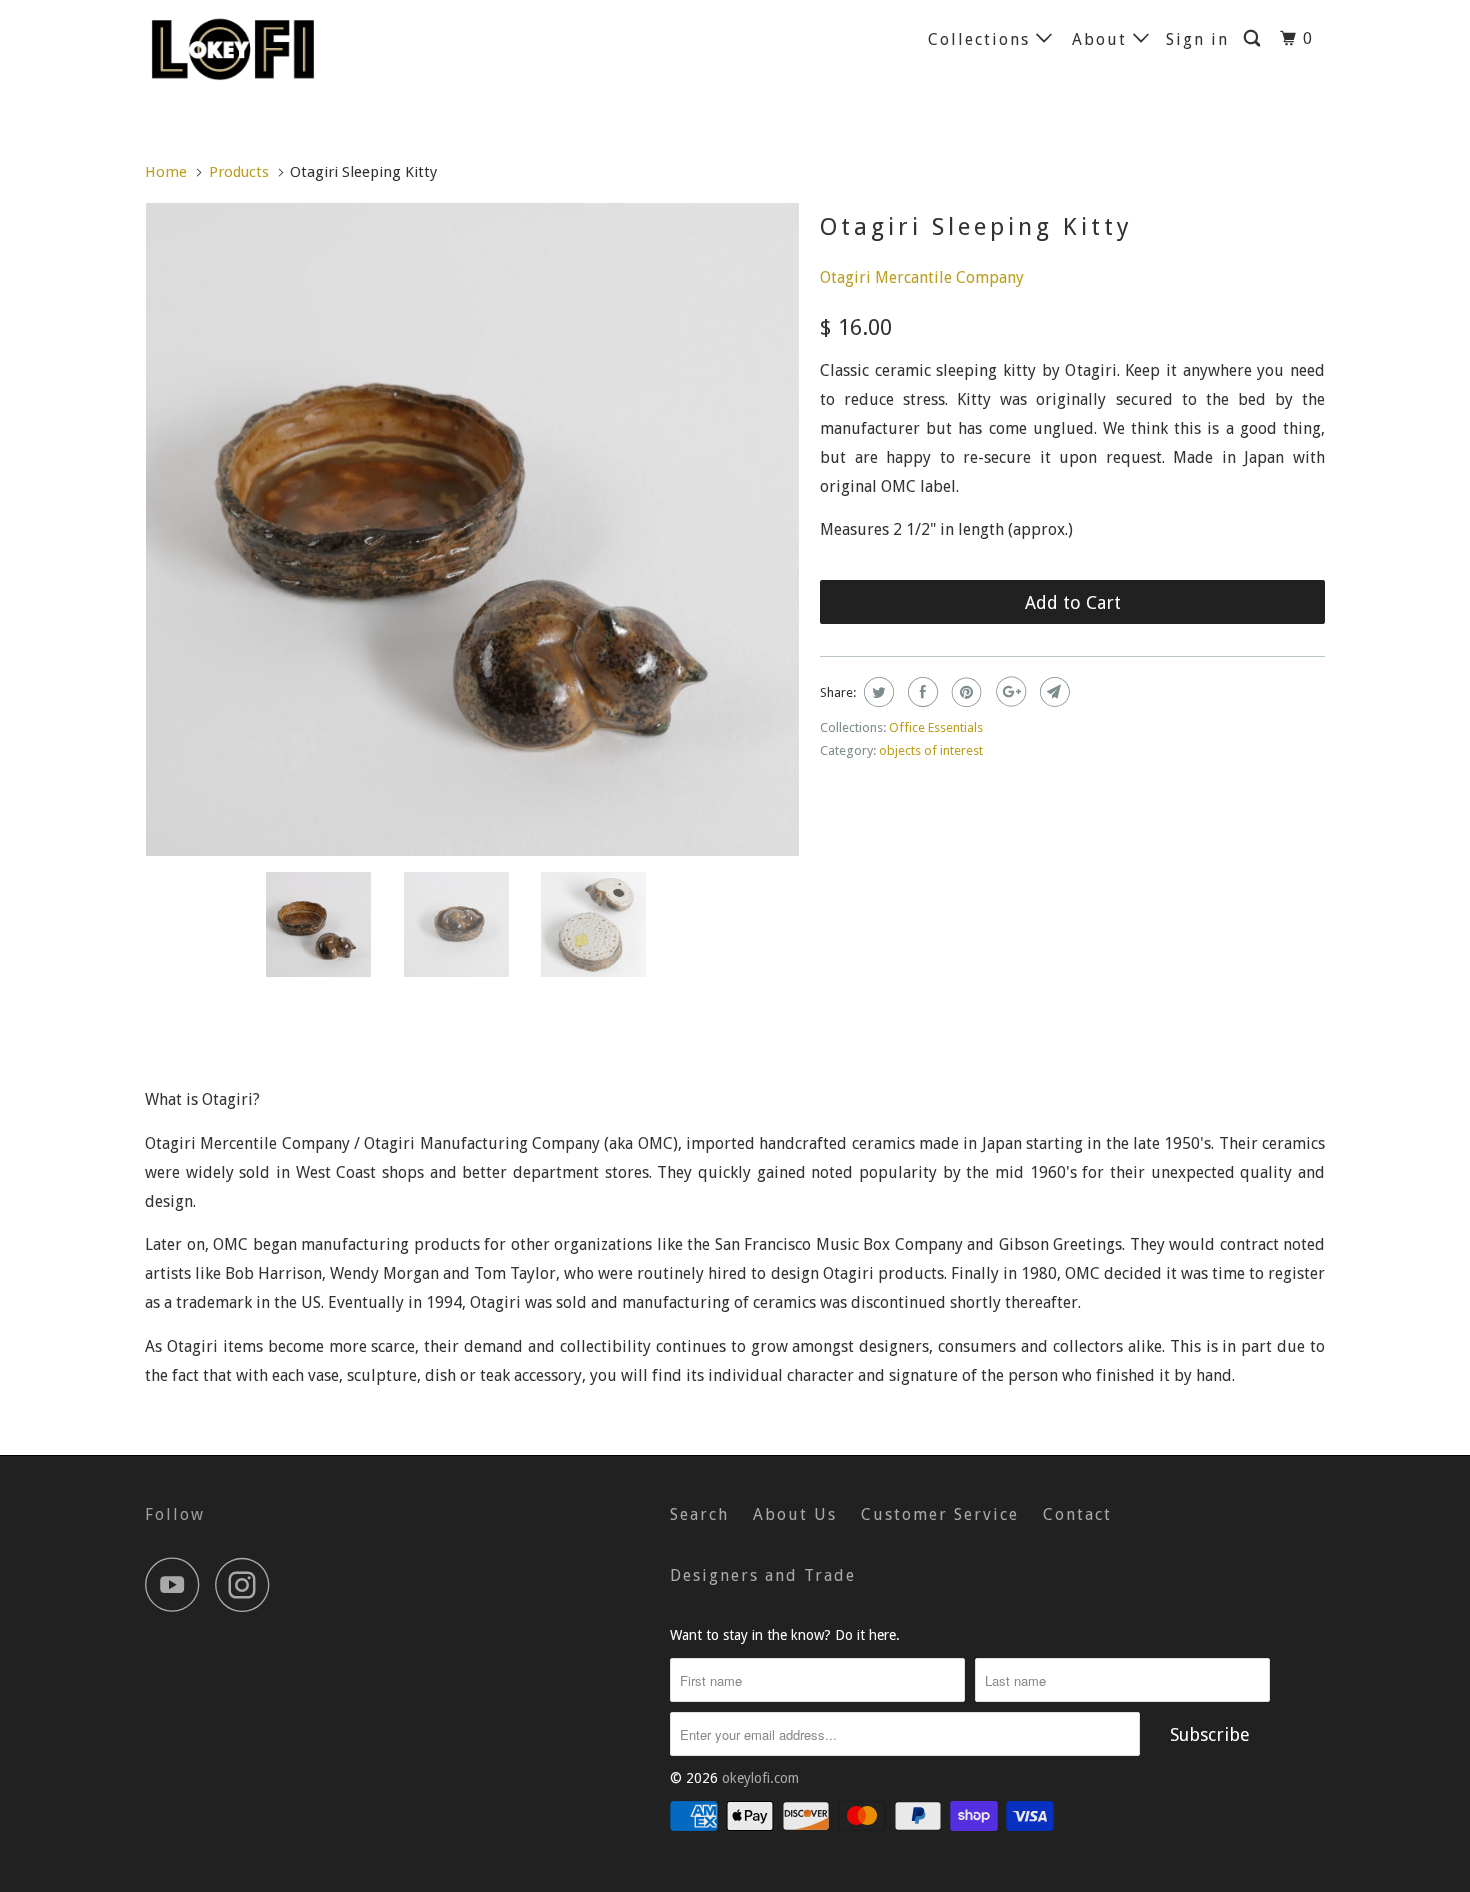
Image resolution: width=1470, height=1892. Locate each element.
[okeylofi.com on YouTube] (178, 1584)
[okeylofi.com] (247, 48)
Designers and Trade (763, 1575)
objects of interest (931, 750)
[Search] (1254, 39)
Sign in (1197, 39)
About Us (795, 1514)
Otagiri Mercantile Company (922, 277)
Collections (982, 39)
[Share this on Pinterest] (964, 692)
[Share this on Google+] (1008, 692)
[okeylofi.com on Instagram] (248, 1584)
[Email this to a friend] (1052, 692)
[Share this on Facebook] (920, 692)
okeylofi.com (760, 1778)
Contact (1077, 1514)
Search (699, 1514)
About (1102, 39)
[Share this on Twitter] (876, 692)
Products (239, 172)
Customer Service (940, 1514)
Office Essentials (936, 727)
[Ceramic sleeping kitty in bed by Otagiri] (472, 529)
